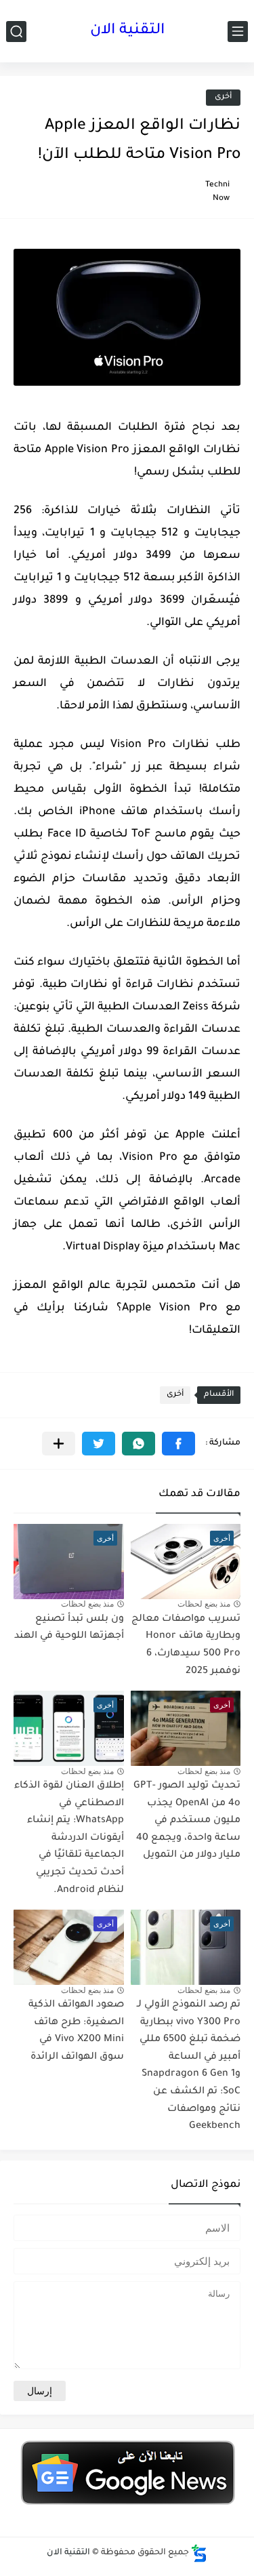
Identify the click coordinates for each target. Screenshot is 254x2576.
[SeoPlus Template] (199, 2553)
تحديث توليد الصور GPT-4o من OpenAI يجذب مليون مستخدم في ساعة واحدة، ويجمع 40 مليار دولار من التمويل (187, 1821)
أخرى (223, 97)
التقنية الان (127, 31)
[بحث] (16, 32)
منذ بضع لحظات (204, 1604)
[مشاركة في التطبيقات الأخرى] (59, 1444)
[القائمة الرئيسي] (238, 32)
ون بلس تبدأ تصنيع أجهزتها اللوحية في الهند (69, 1628)
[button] (178, 1444)
